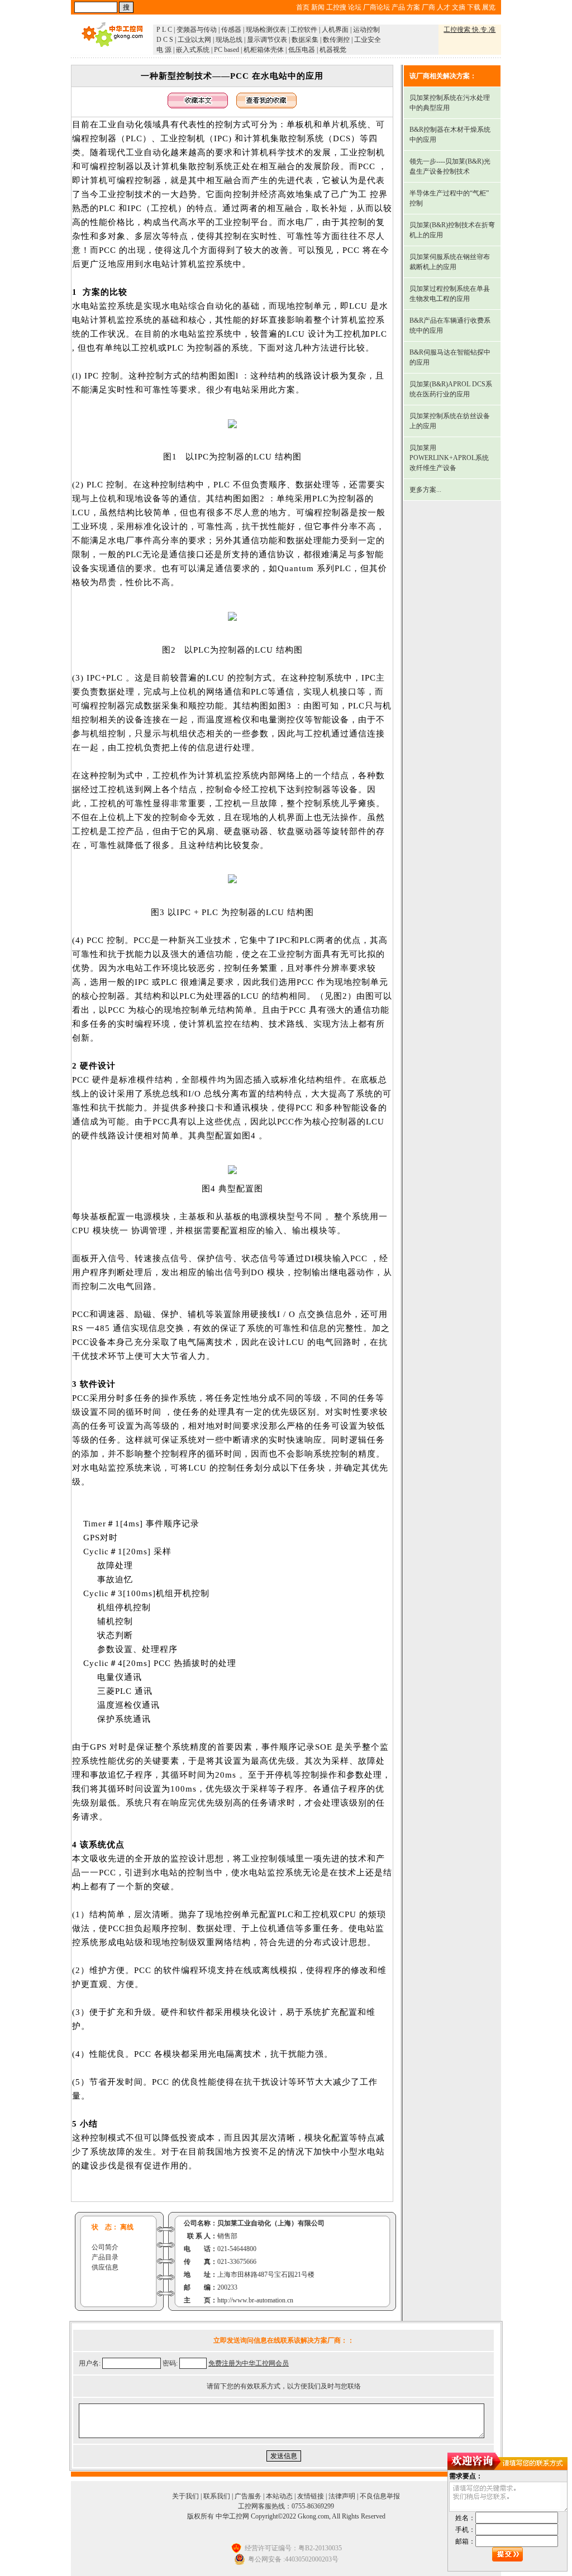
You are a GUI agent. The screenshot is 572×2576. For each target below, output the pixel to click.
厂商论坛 (376, 7)
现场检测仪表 (266, 30)
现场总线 (229, 40)
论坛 (355, 7)
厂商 (428, 7)
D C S (165, 40)
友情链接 (311, 2496)
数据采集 (305, 40)
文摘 (459, 7)
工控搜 (336, 7)
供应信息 (105, 2267)
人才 (444, 7)
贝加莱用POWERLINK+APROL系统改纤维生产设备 (449, 458)
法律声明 (342, 2496)
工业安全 (368, 40)
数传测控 (336, 40)
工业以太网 (194, 40)
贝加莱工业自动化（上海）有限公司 (271, 2223)
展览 (489, 7)
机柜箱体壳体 (264, 50)
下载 (474, 7)
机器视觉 (333, 50)
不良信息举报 (380, 2496)
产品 (398, 7)
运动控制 (366, 30)
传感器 (231, 30)
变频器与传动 (197, 30)
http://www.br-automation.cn (255, 2300)
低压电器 (302, 50)
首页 (303, 7)
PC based (227, 50)
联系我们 (217, 2496)
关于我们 (185, 2496)
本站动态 (279, 2496)
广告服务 (248, 2496)
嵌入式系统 (193, 50)
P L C (164, 30)
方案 (413, 7)
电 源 (164, 50)
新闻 (318, 7)
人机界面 (335, 30)
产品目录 (105, 2257)
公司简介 (105, 2247)
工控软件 (304, 30)
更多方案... (425, 490)
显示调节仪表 (267, 40)
